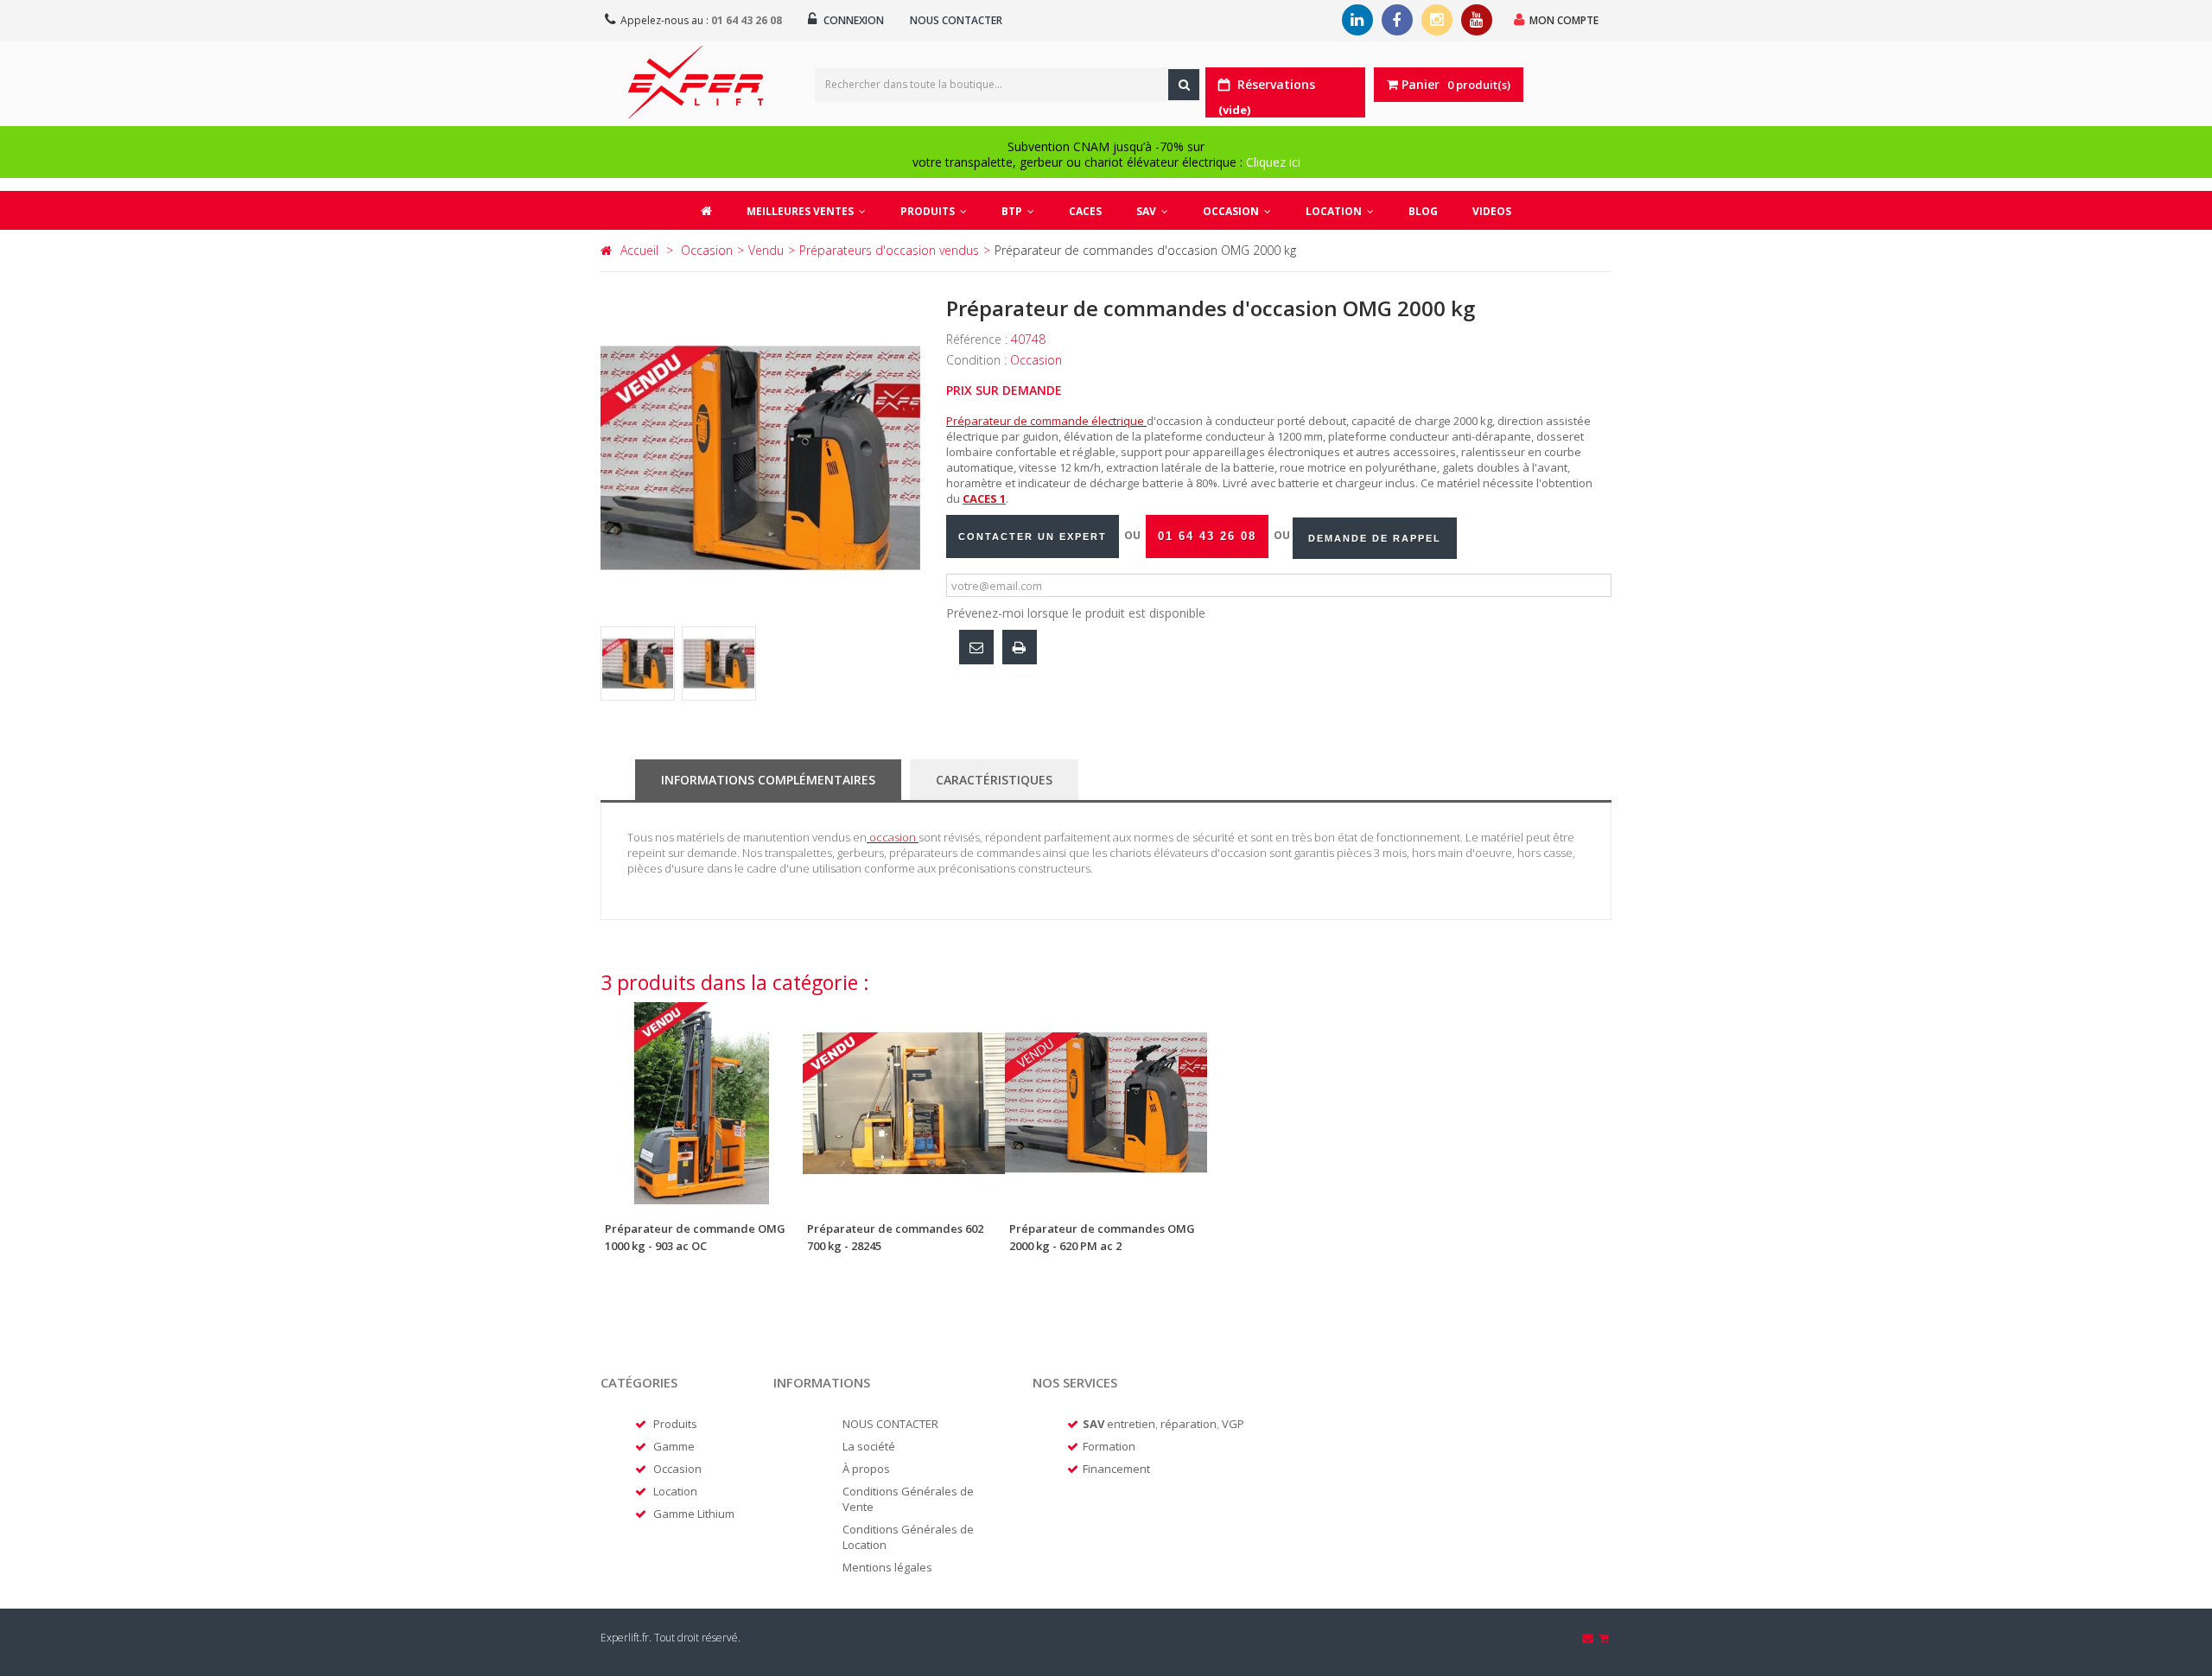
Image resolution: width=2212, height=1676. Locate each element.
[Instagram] (1437, 20)
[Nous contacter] (1589, 1638)
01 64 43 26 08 (747, 20)
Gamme (674, 1446)
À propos (866, 1469)
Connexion (852, 20)
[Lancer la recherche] (1184, 85)
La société (869, 1446)
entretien (1131, 1424)
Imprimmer (1020, 647)
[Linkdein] (1357, 20)
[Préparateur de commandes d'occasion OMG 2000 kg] (638, 663)
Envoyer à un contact (976, 647)
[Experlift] (696, 82)
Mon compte (1564, 20)
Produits (675, 1424)
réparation (1189, 1424)
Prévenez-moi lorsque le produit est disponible (1076, 613)
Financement (1116, 1469)
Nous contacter (956, 20)
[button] (934, 210)
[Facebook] (1397, 20)
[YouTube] (1477, 20)
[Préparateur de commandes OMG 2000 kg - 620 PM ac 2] (1106, 1103)
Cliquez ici (1273, 162)
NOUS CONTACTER (890, 1424)
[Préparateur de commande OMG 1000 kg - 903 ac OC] (702, 1103)
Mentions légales (887, 1567)
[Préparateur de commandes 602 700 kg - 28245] (904, 1103)
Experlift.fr (625, 1638)
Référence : (979, 339)
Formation (1109, 1446)
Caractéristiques (994, 780)
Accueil (639, 250)
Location (675, 1491)
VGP (1233, 1424)
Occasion (677, 1469)
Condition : (978, 360)
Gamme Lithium (694, 1514)
